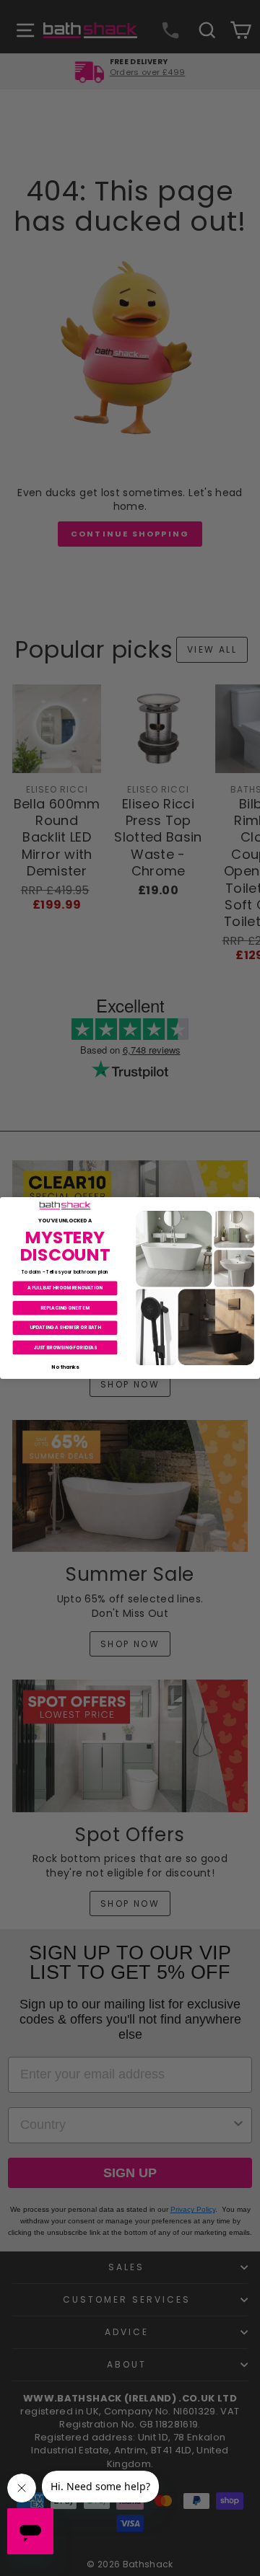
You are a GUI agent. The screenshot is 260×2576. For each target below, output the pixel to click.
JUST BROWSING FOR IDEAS (65, 1347)
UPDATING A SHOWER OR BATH (65, 1327)
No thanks (65, 1367)
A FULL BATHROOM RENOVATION (65, 1288)
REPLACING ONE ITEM (65, 1308)
